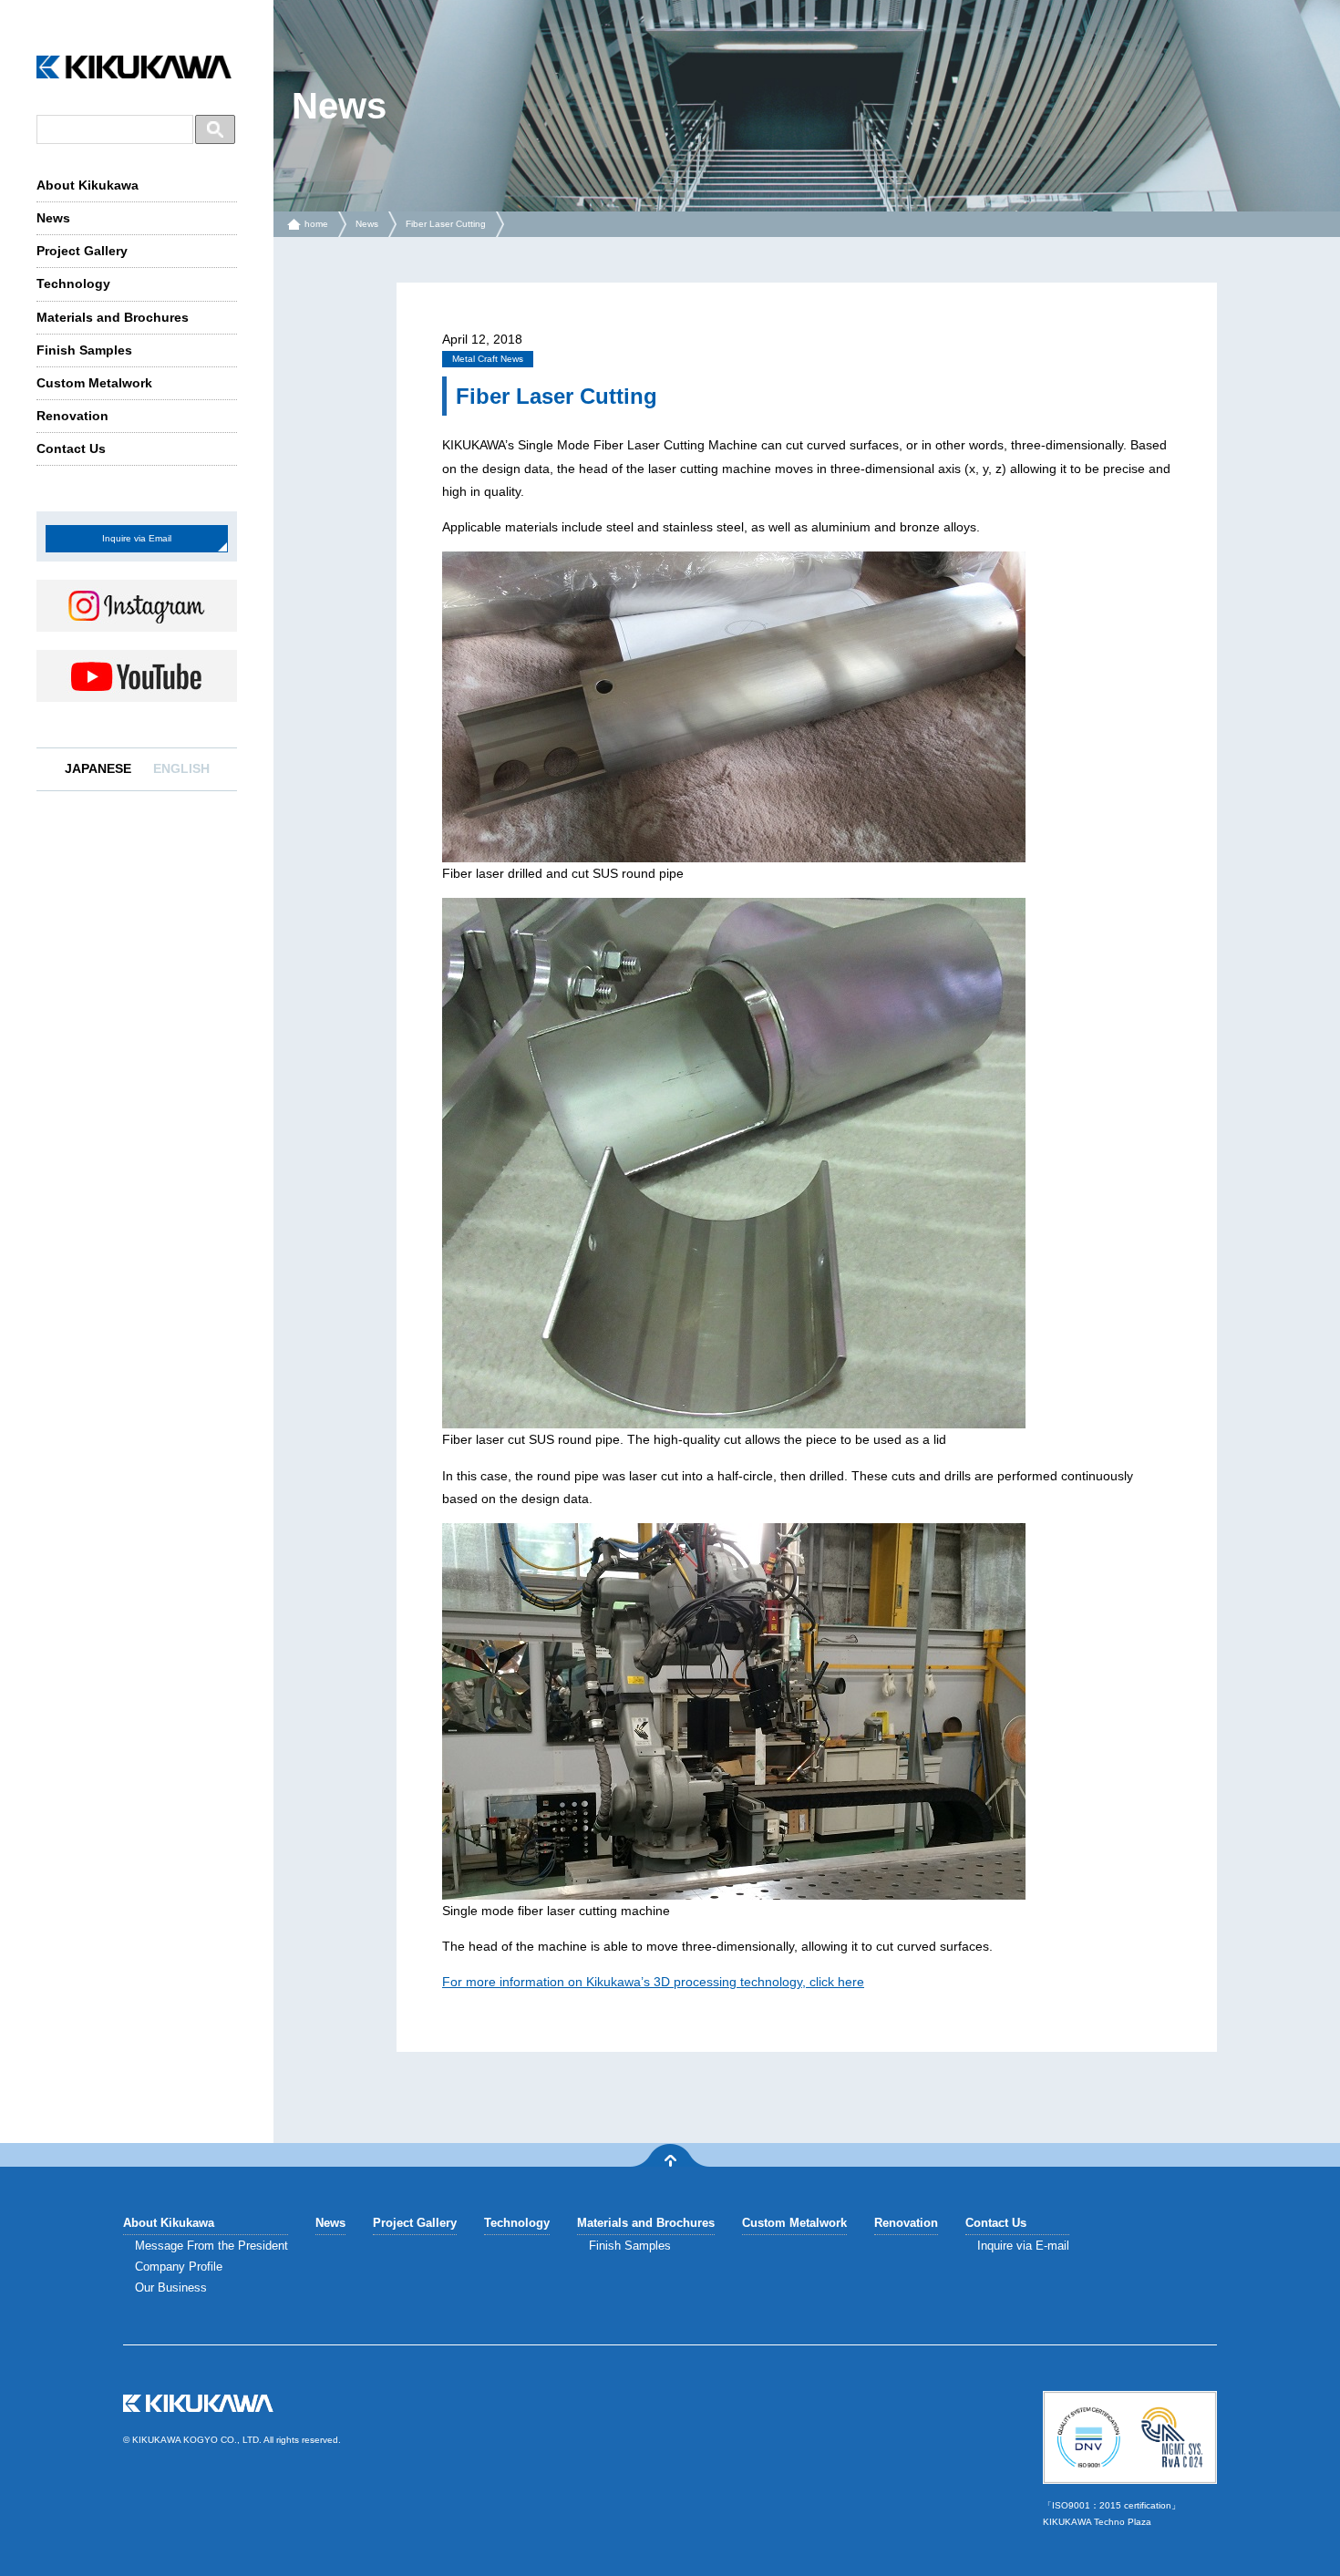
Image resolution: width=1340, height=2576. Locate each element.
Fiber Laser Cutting (446, 224)
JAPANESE (98, 768)
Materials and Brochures (113, 317)
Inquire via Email (137, 538)
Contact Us (71, 448)
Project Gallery (82, 251)
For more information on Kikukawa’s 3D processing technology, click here (653, 1982)
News (53, 218)
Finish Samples (84, 350)
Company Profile (179, 2267)
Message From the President (211, 2246)
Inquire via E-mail (1023, 2246)
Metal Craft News (488, 359)
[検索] (215, 129)
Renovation (72, 416)
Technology (73, 283)
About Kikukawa (88, 185)
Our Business (171, 2287)
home (316, 224)
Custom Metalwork (94, 383)
